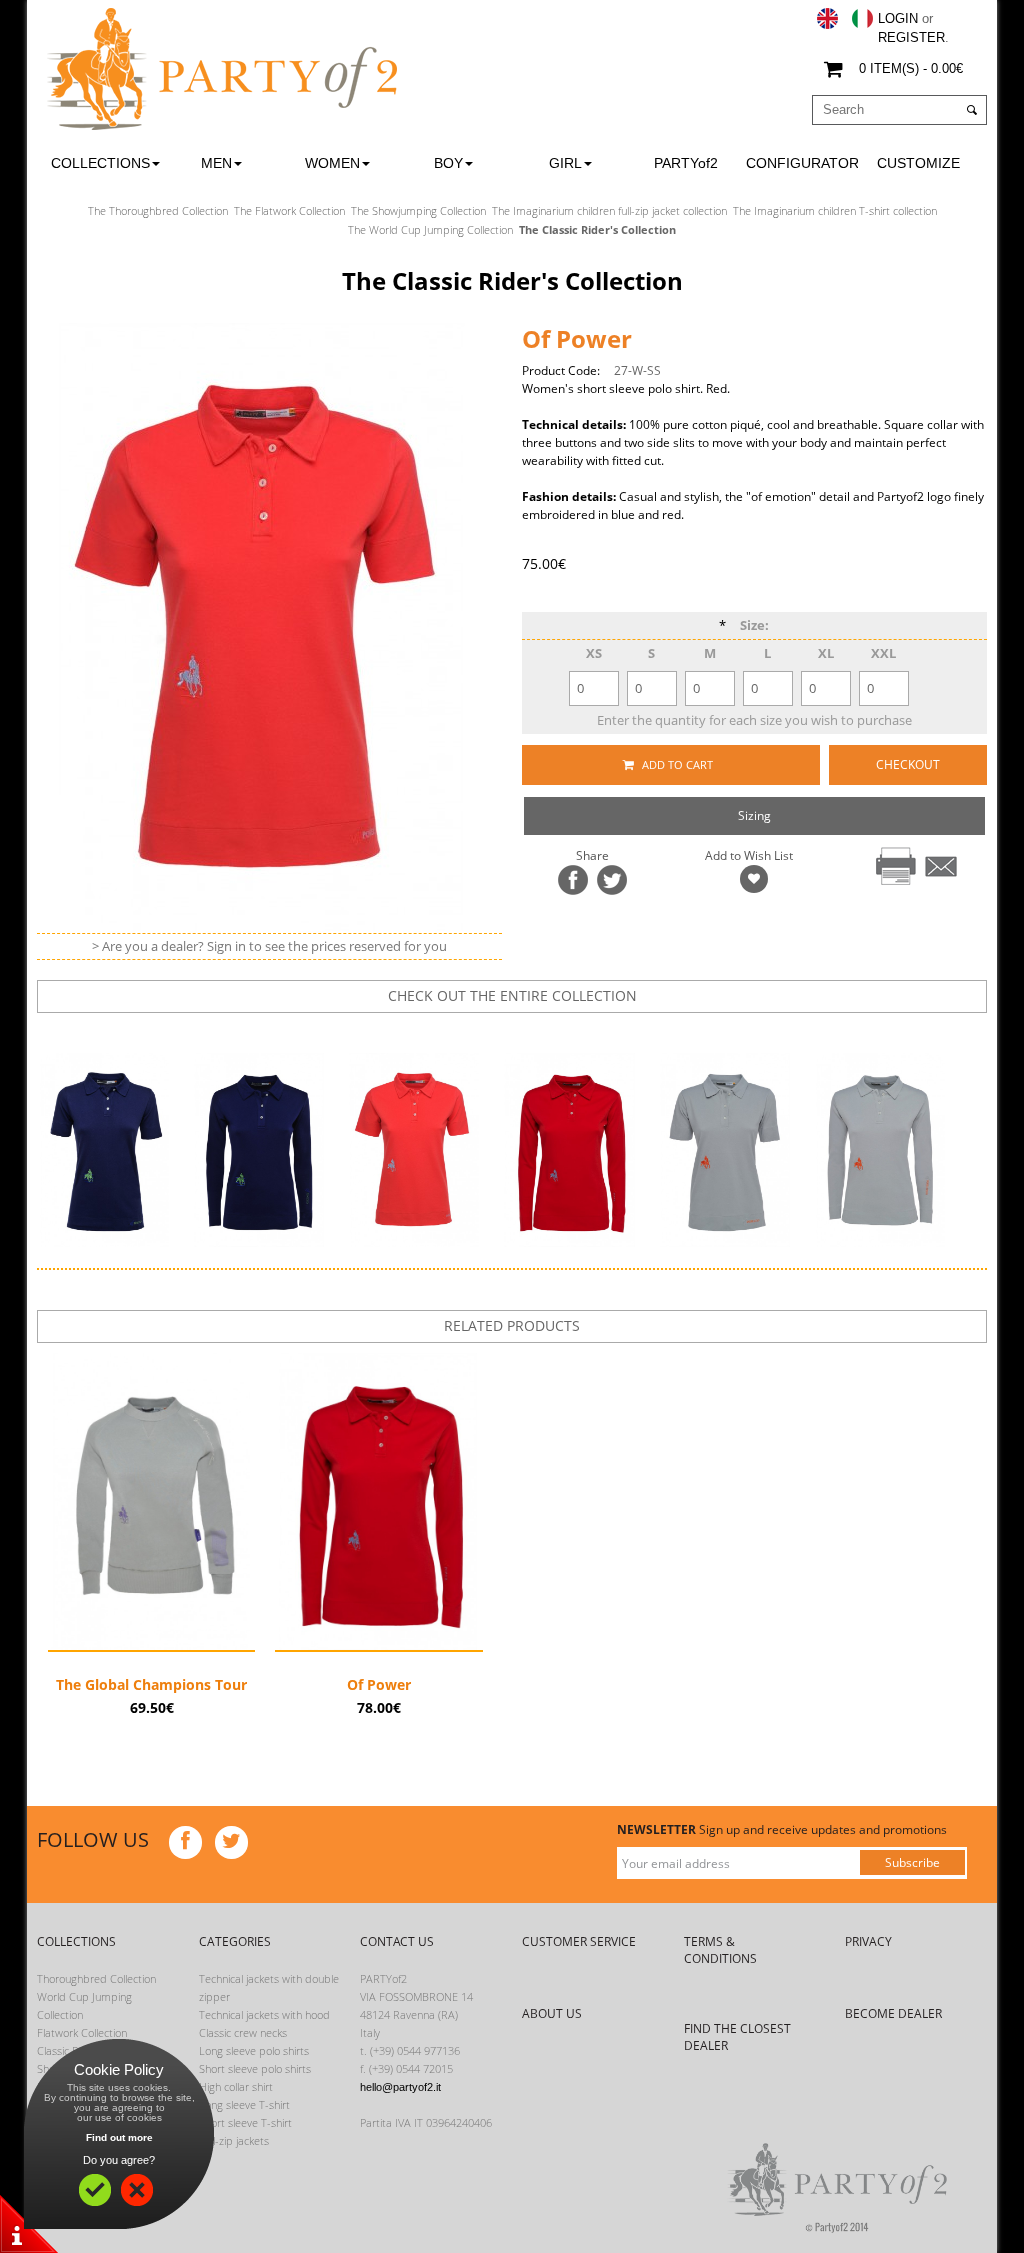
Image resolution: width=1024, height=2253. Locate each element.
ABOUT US (552, 2013)
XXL (883, 653)
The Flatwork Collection (289, 210)
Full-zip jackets (234, 2140)
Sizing (754, 815)
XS (594, 653)
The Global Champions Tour (151, 1684)
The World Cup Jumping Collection (430, 229)
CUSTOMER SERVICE (579, 1941)
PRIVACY (868, 1941)
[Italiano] (862, 18)
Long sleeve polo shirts (254, 2050)
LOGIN (898, 18)
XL (826, 653)
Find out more (119, 2137)
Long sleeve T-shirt (244, 2104)
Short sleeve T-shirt (245, 2122)
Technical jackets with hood (264, 2014)
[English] (827, 18)
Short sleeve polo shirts (255, 2068)
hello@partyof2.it (400, 2087)
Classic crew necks (243, 2032)
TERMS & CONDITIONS (720, 1950)
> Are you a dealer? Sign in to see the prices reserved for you (269, 946)
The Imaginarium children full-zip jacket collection (609, 210)
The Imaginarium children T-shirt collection (835, 210)
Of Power (379, 1684)
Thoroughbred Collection (96, 1978)
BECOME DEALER (893, 2013)
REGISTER (911, 37)
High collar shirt (236, 2086)
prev (464, 1031)
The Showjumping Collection (418, 210)
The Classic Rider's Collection (597, 229)
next (526, 1031)
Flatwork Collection (82, 2032)
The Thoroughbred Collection (158, 210)
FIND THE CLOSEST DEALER (737, 2037)
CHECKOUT (908, 764)
